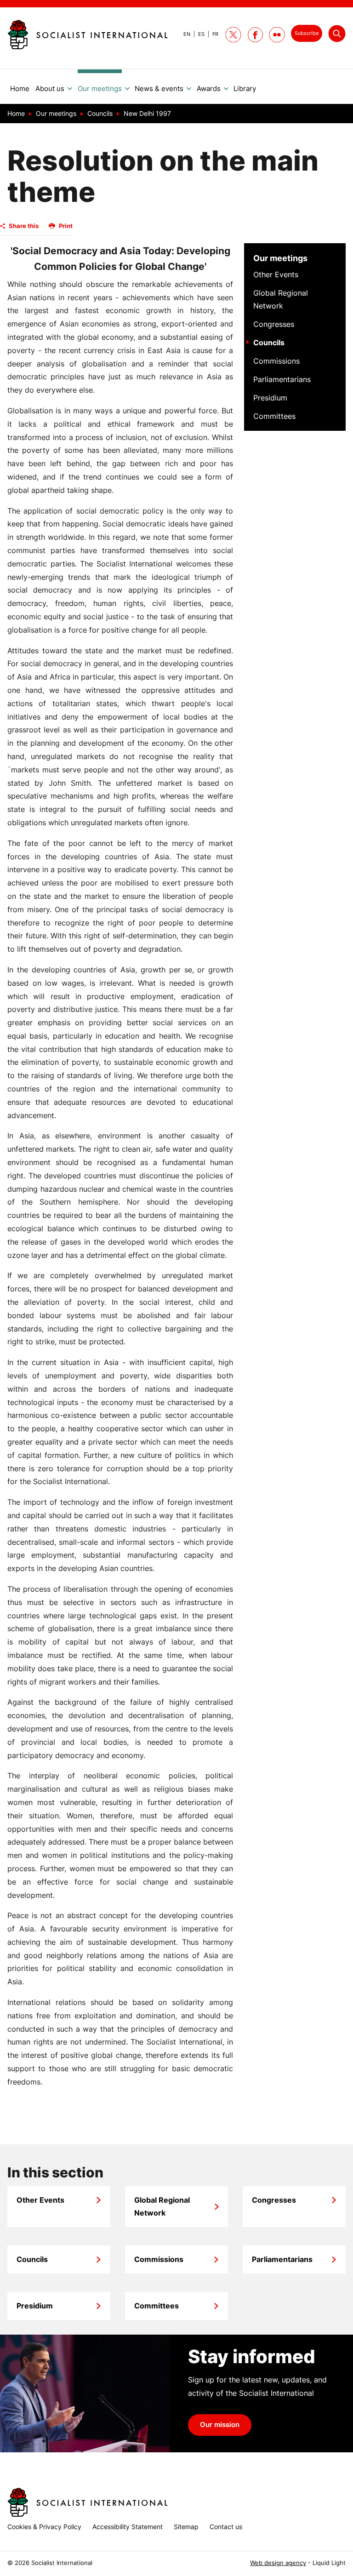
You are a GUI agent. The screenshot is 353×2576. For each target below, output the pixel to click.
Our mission (220, 2425)
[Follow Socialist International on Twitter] (233, 35)
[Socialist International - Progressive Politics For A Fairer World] (88, 34)
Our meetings (280, 258)
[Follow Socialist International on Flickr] (277, 35)
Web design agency (278, 2563)
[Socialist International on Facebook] (255, 35)
